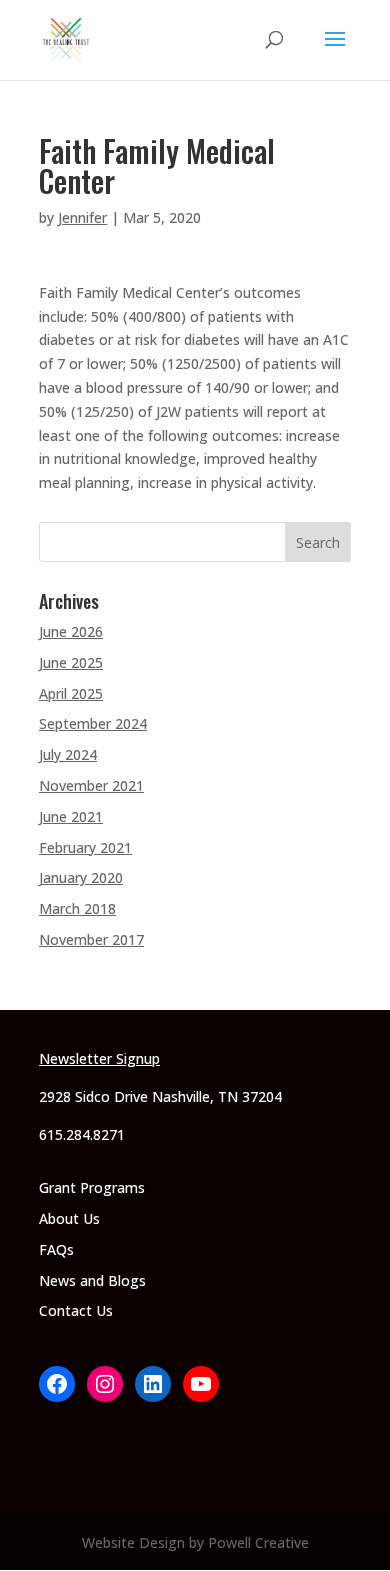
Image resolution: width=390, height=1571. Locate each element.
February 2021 (85, 847)
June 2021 (71, 816)
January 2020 (81, 877)
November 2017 (91, 939)
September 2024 (93, 723)
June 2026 (71, 631)
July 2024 (68, 754)
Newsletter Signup (99, 1058)
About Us (69, 1218)
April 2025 (71, 693)
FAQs (56, 1249)
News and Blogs (92, 1280)
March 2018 (77, 908)
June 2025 (71, 662)
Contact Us (76, 1310)
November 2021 (91, 785)
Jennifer (82, 217)
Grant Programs (92, 1187)
